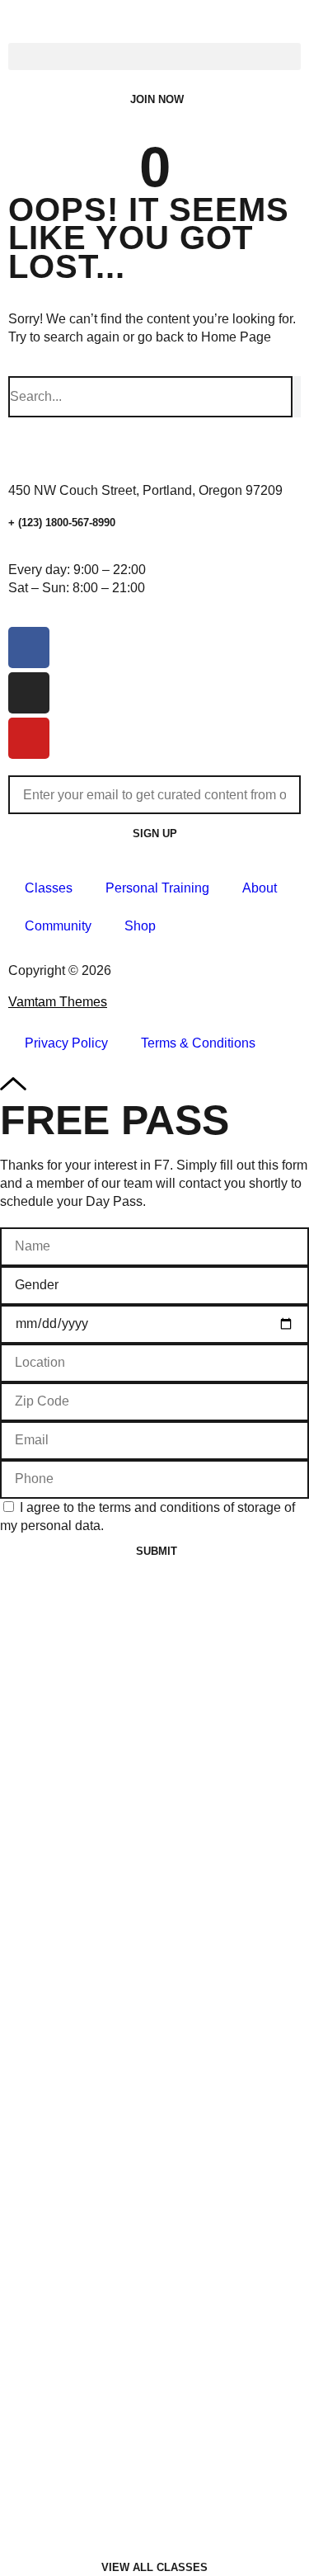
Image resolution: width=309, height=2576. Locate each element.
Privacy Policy (66, 1043)
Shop (140, 926)
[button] (154, 57)
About (260, 888)
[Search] (297, 397)
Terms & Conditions (198, 1043)
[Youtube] (29, 738)
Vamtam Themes (58, 1002)
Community (58, 926)
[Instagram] (29, 693)
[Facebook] (29, 648)
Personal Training (157, 888)
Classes (49, 888)
